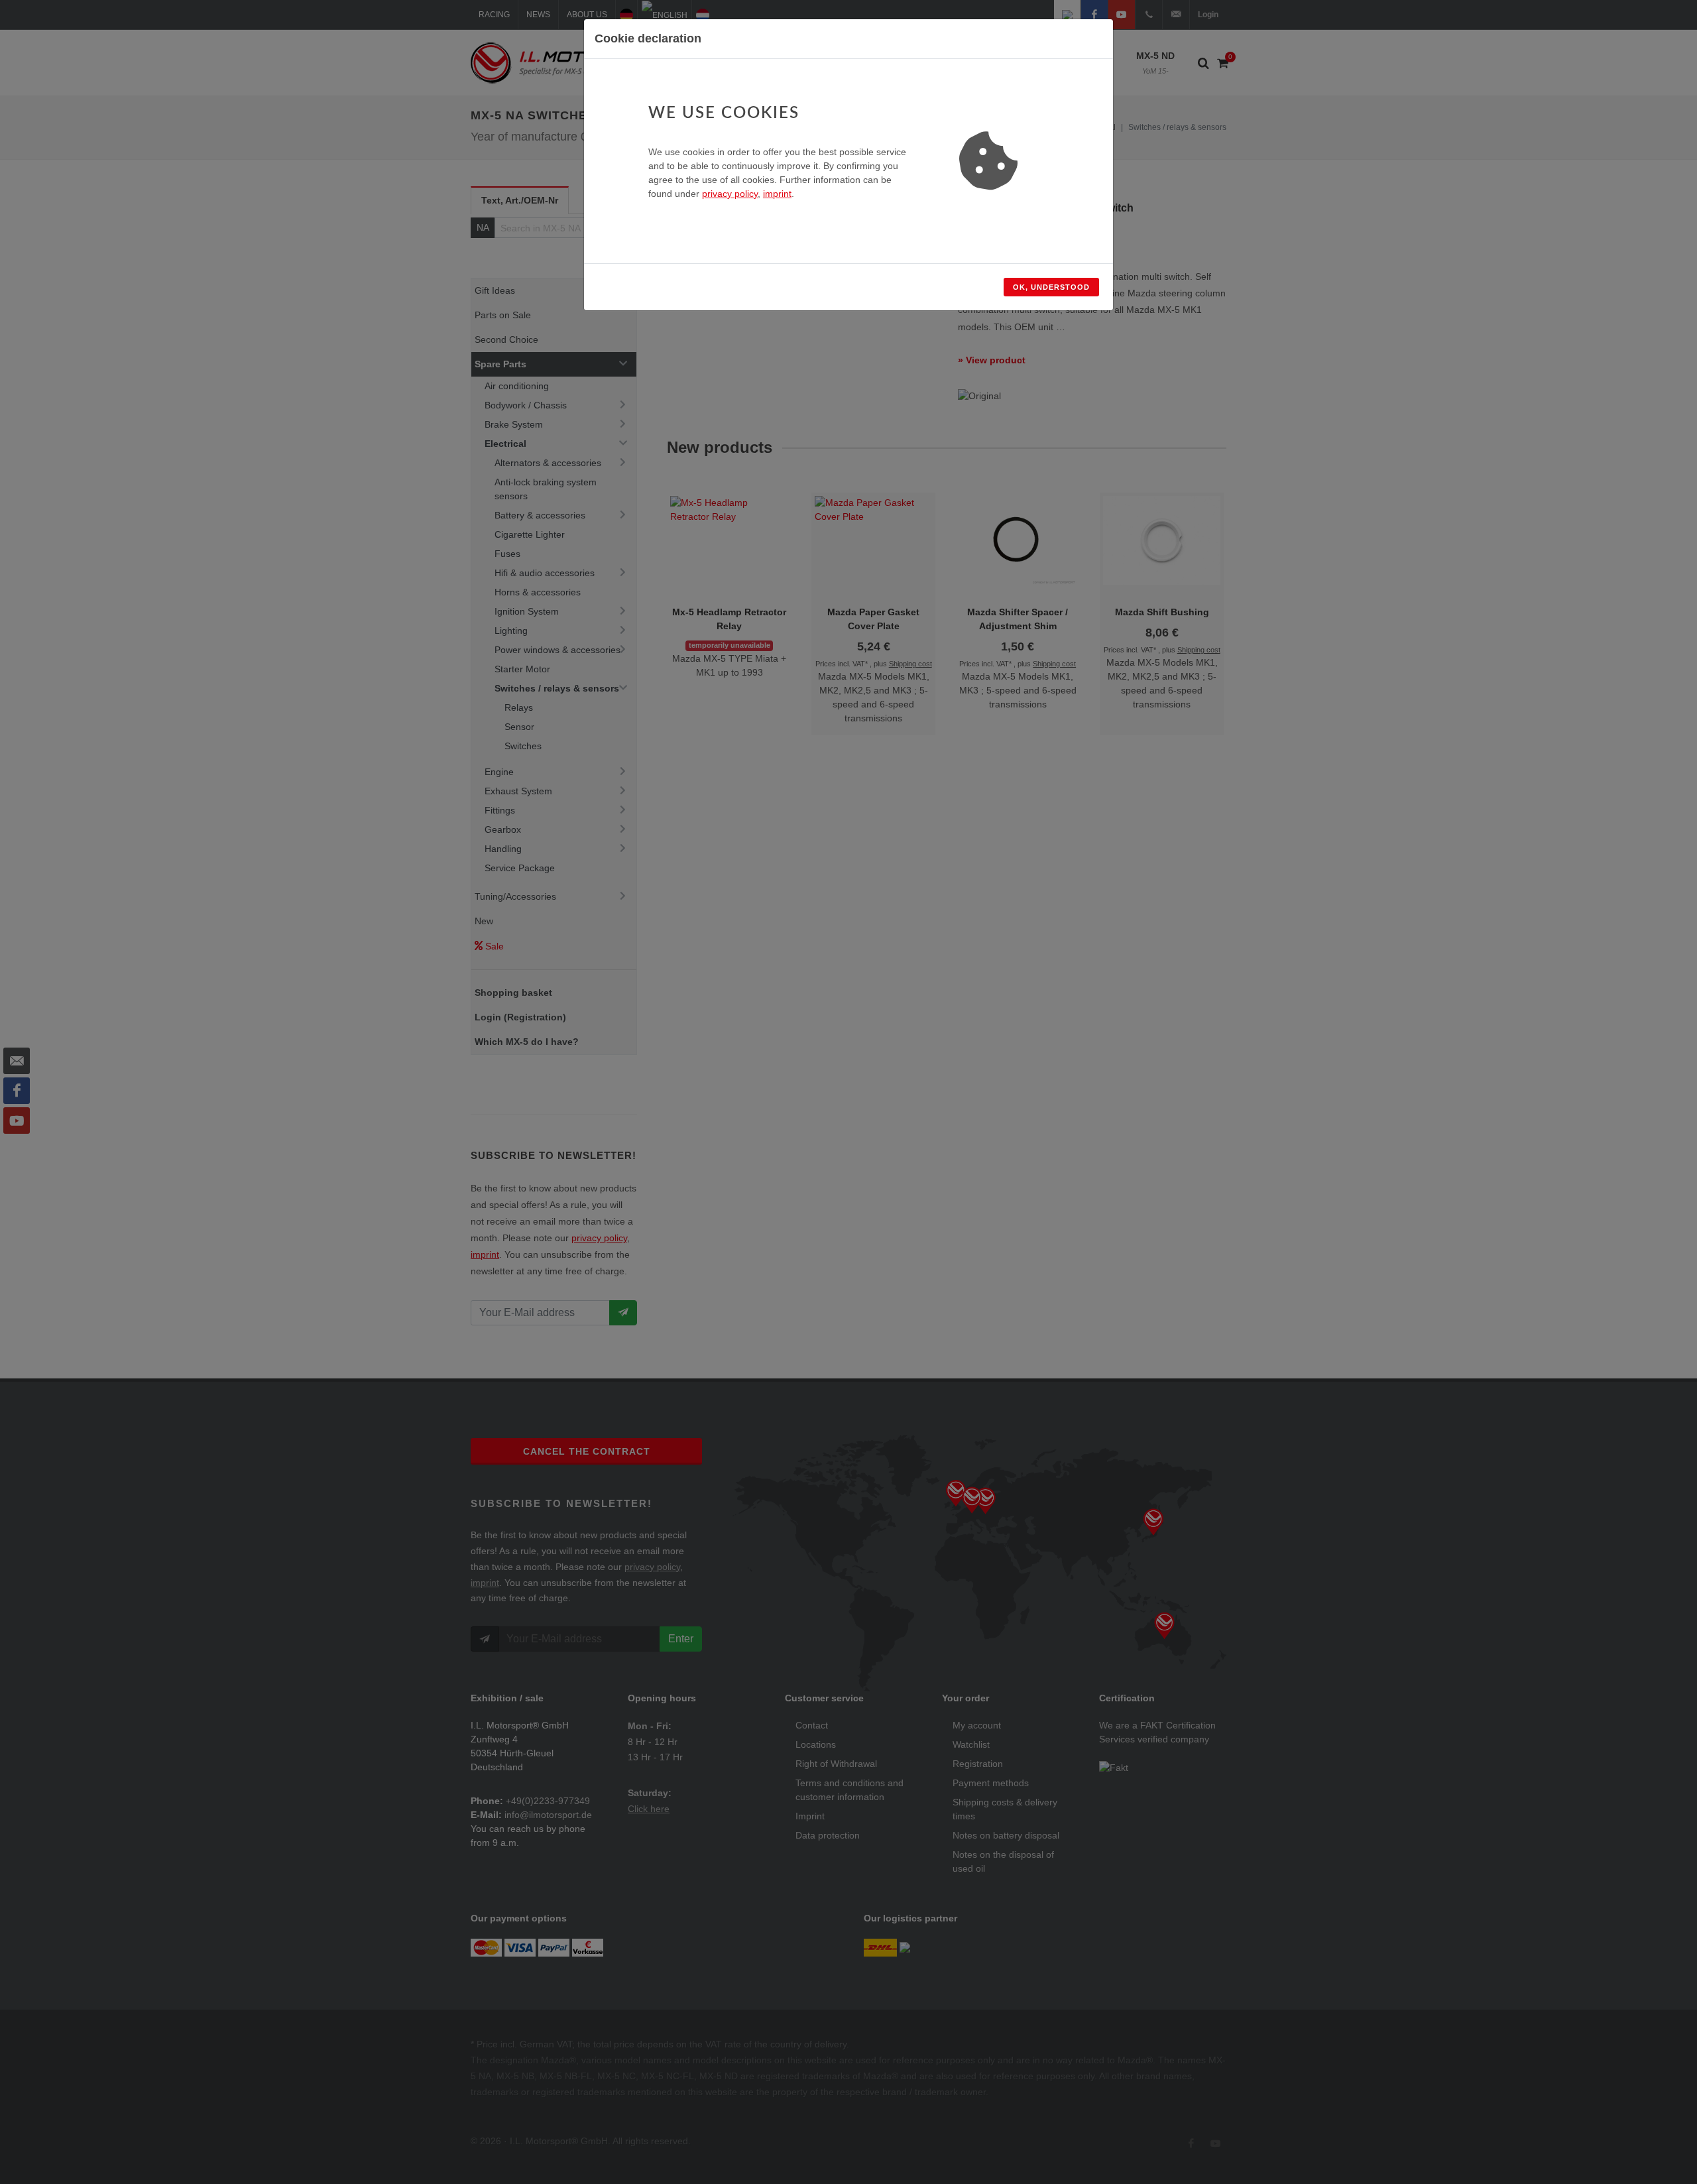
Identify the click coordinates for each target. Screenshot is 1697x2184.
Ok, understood (1051, 287)
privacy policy (730, 194)
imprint (777, 194)
